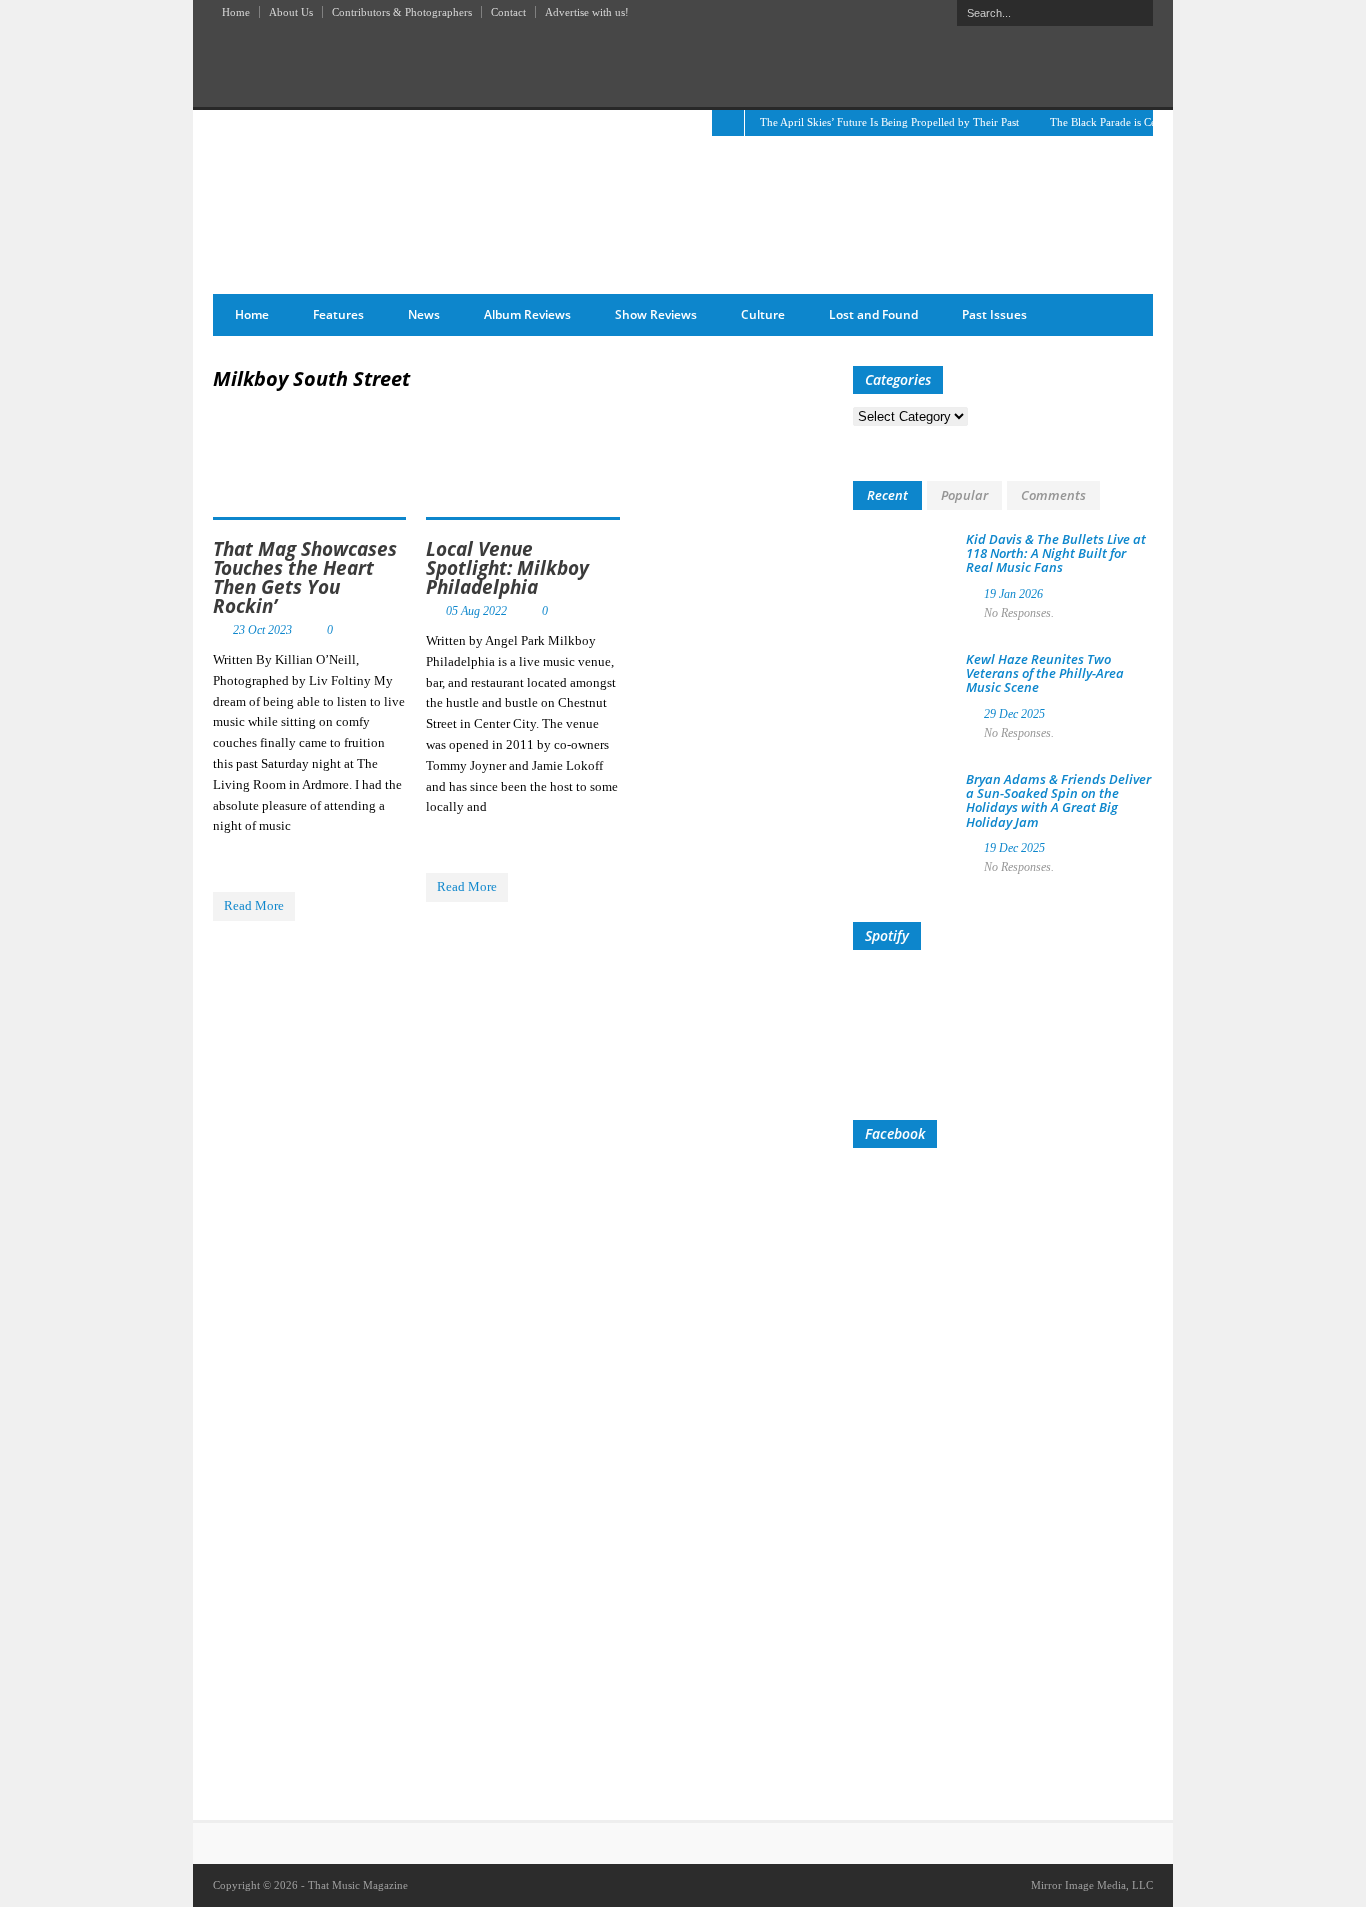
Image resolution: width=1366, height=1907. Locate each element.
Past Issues (994, 314)
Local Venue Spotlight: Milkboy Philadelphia (507, 568)
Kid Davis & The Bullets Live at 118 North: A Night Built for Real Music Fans (1056, 553)
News (424, 314)
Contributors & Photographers (402, 12)
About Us (291, 12)
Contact (508, 12)
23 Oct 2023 (262, 630)
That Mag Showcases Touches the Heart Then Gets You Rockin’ (305, 577)
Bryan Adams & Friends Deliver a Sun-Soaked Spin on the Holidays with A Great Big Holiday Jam (1058, 800)
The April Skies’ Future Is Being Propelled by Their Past (889, 122)
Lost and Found (873, 314)
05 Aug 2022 (476, 611)
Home (236, 12)
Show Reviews (656, 314)
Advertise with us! (587, 12)
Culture (763, 314)
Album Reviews (527, 314)
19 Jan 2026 (1013, 594)
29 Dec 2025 (1014, 714)
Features (338, 314)
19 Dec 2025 (1014, 848)
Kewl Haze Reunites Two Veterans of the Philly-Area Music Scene (1045, 673)
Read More (254, 905)
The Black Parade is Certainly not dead (1139, 122)
